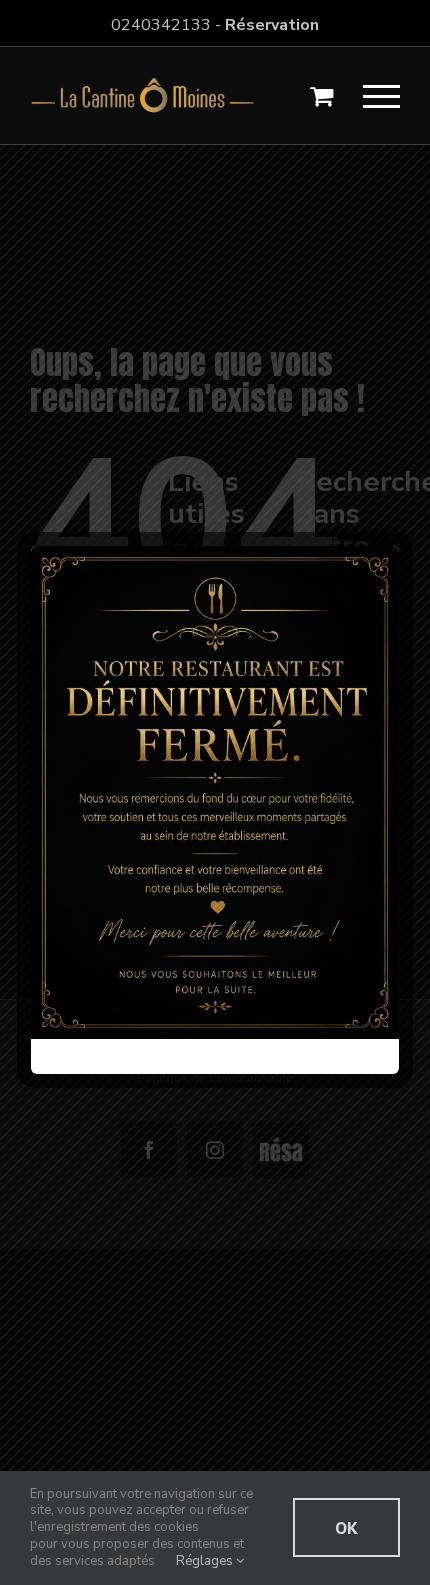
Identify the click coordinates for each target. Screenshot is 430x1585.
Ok (346, 1527)
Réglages (206, 1561)
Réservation (272, 25)
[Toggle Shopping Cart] (321, 95)
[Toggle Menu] (382, 96)
